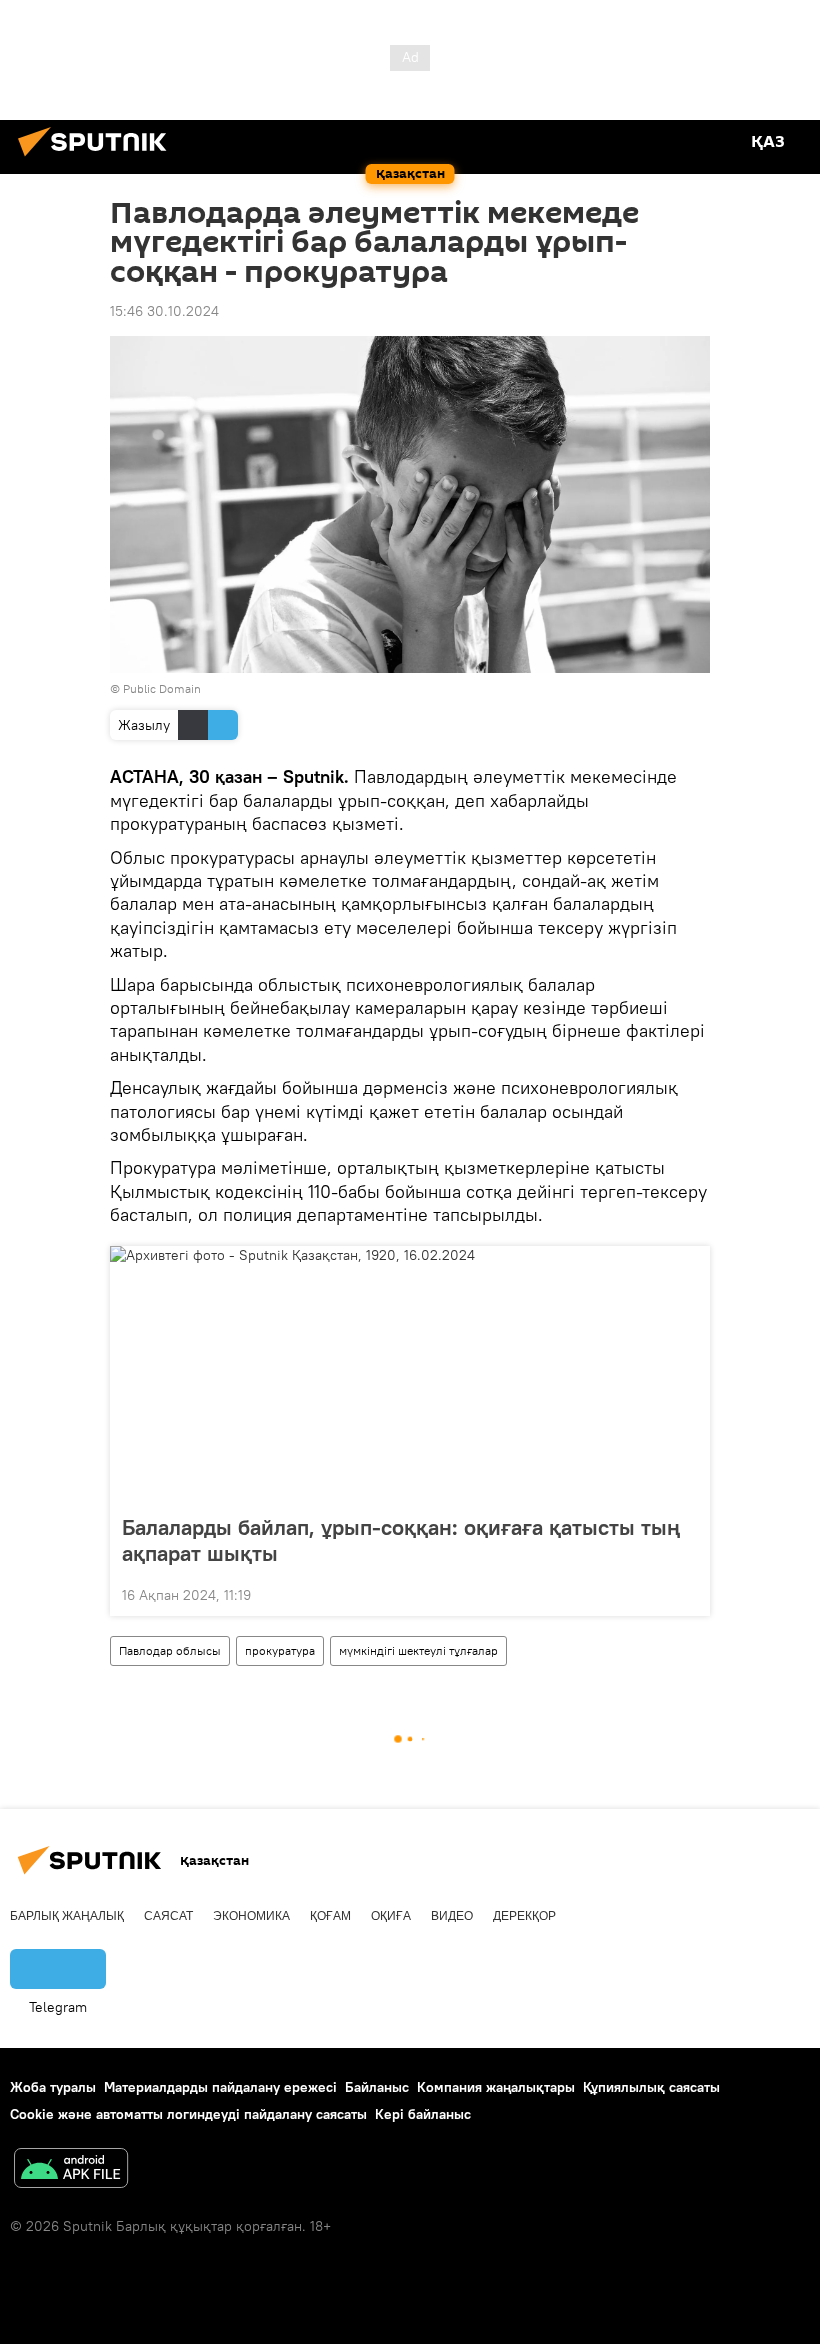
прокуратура (280, 1650)
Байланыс (377, 2087)
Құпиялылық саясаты (651, 2087)
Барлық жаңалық (67, 1916)
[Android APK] (71, 2170)
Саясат (168, 1916)
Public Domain (162, 688)
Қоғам (330, 1916)
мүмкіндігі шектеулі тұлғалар (418, 1650)
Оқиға (391, 1916)
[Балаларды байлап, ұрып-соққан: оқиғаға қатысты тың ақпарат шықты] (410, 1374)
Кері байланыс (423, 2114)
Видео (452, 1916)
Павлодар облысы (170, 1650)
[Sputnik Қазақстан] (98, 159)
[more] (687, 1593)
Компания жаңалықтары (496, 2087)
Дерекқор (524, 1916)
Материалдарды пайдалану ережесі (220, 2087)
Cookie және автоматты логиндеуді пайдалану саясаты (188, 2114)
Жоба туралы (53, 2087)
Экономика (251, 1916)
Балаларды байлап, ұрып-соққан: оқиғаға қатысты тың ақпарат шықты (401, 1540)
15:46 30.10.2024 (164, 311)
